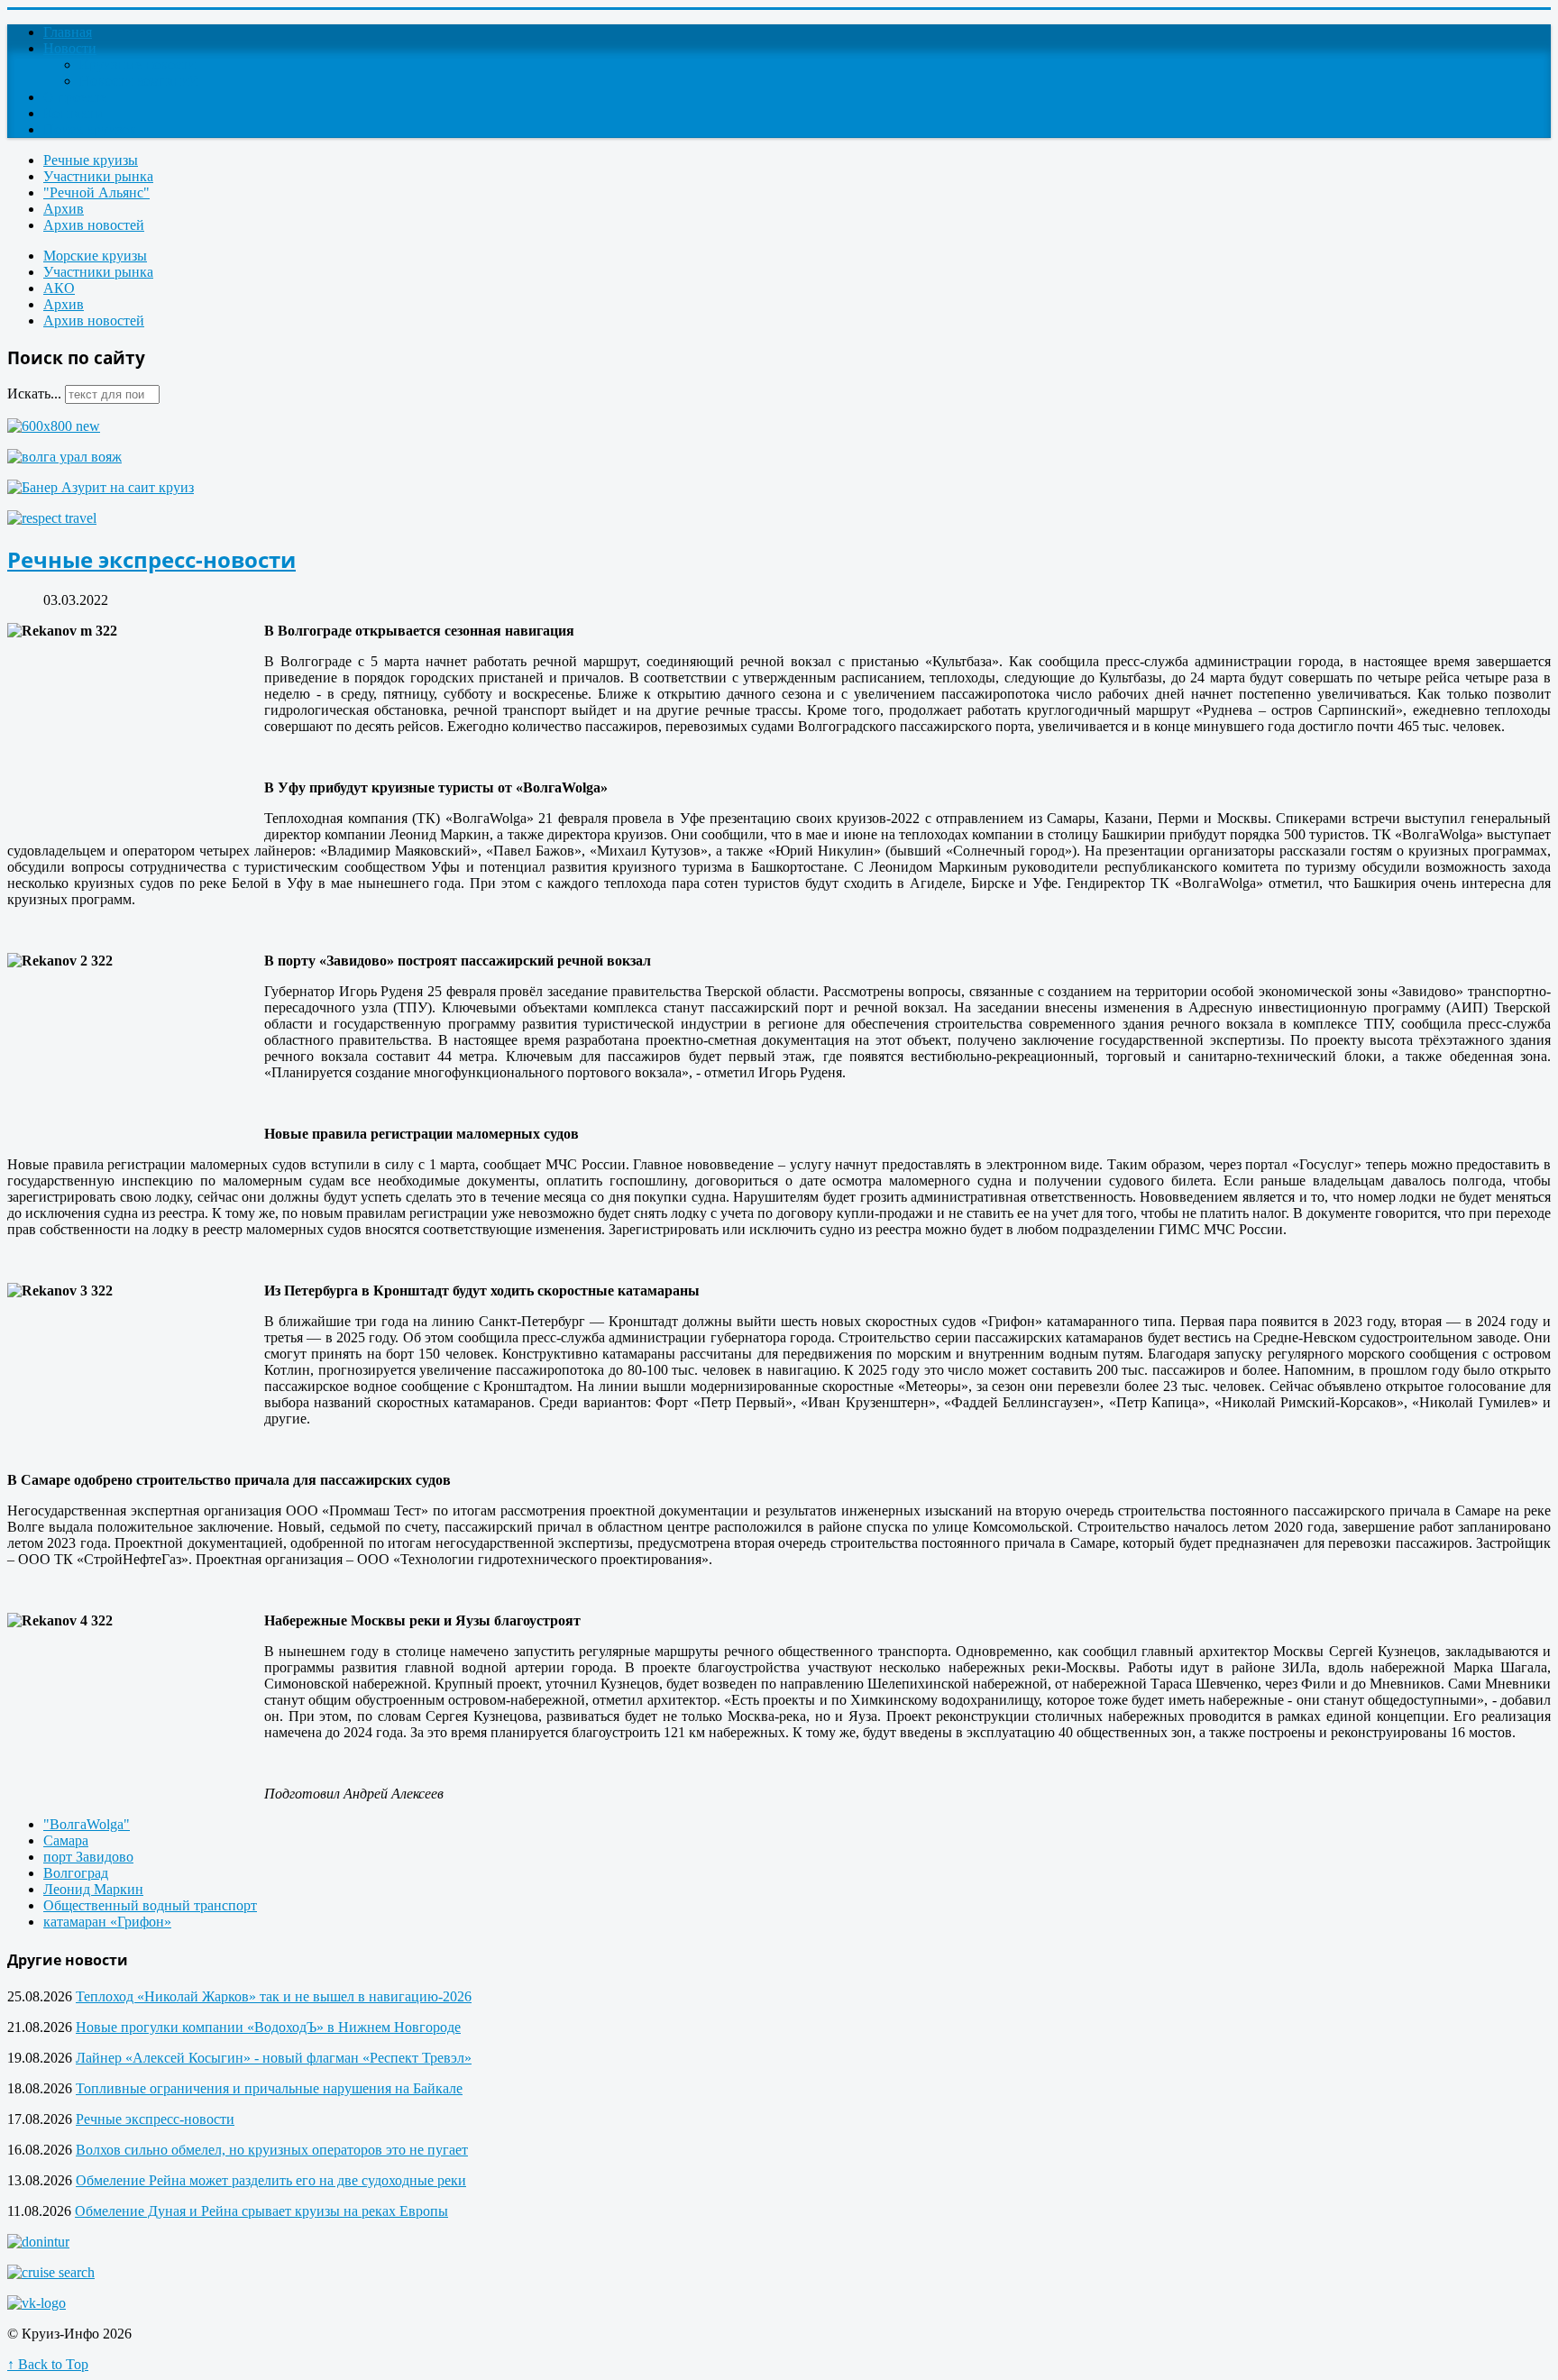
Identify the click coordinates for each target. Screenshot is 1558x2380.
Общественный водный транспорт (150, 1905)
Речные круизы (91, 160)
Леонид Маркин (93, 1889)
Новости (70, 48)
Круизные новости (137, 64)
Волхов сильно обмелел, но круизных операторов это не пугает (272, 2150)
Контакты (73, 113)
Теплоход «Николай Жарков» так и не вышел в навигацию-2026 (274, 1996)
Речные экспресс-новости (151, 559)
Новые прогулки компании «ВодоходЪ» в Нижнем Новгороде (268, 2027)
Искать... (34, 394)
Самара (66, 1840)
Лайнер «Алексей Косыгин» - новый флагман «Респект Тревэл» (274, 2058)
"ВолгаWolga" (87, 1824)
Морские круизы (95, 256)
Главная (68, 32)
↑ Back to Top (48, 2364)
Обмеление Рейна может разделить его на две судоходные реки (271, 2180)
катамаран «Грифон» (107, 1922)
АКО (59, 288)
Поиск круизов (90, 129)
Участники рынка (98, 176)
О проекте (75, 97)
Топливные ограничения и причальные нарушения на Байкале (269, 2088)
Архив (64, 209)
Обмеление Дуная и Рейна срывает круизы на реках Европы (261, 2211)
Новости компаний (138, 81)
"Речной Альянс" (96, 192)
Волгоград (76, 1873)
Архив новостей (94, 225)
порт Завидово (88, 1857)
